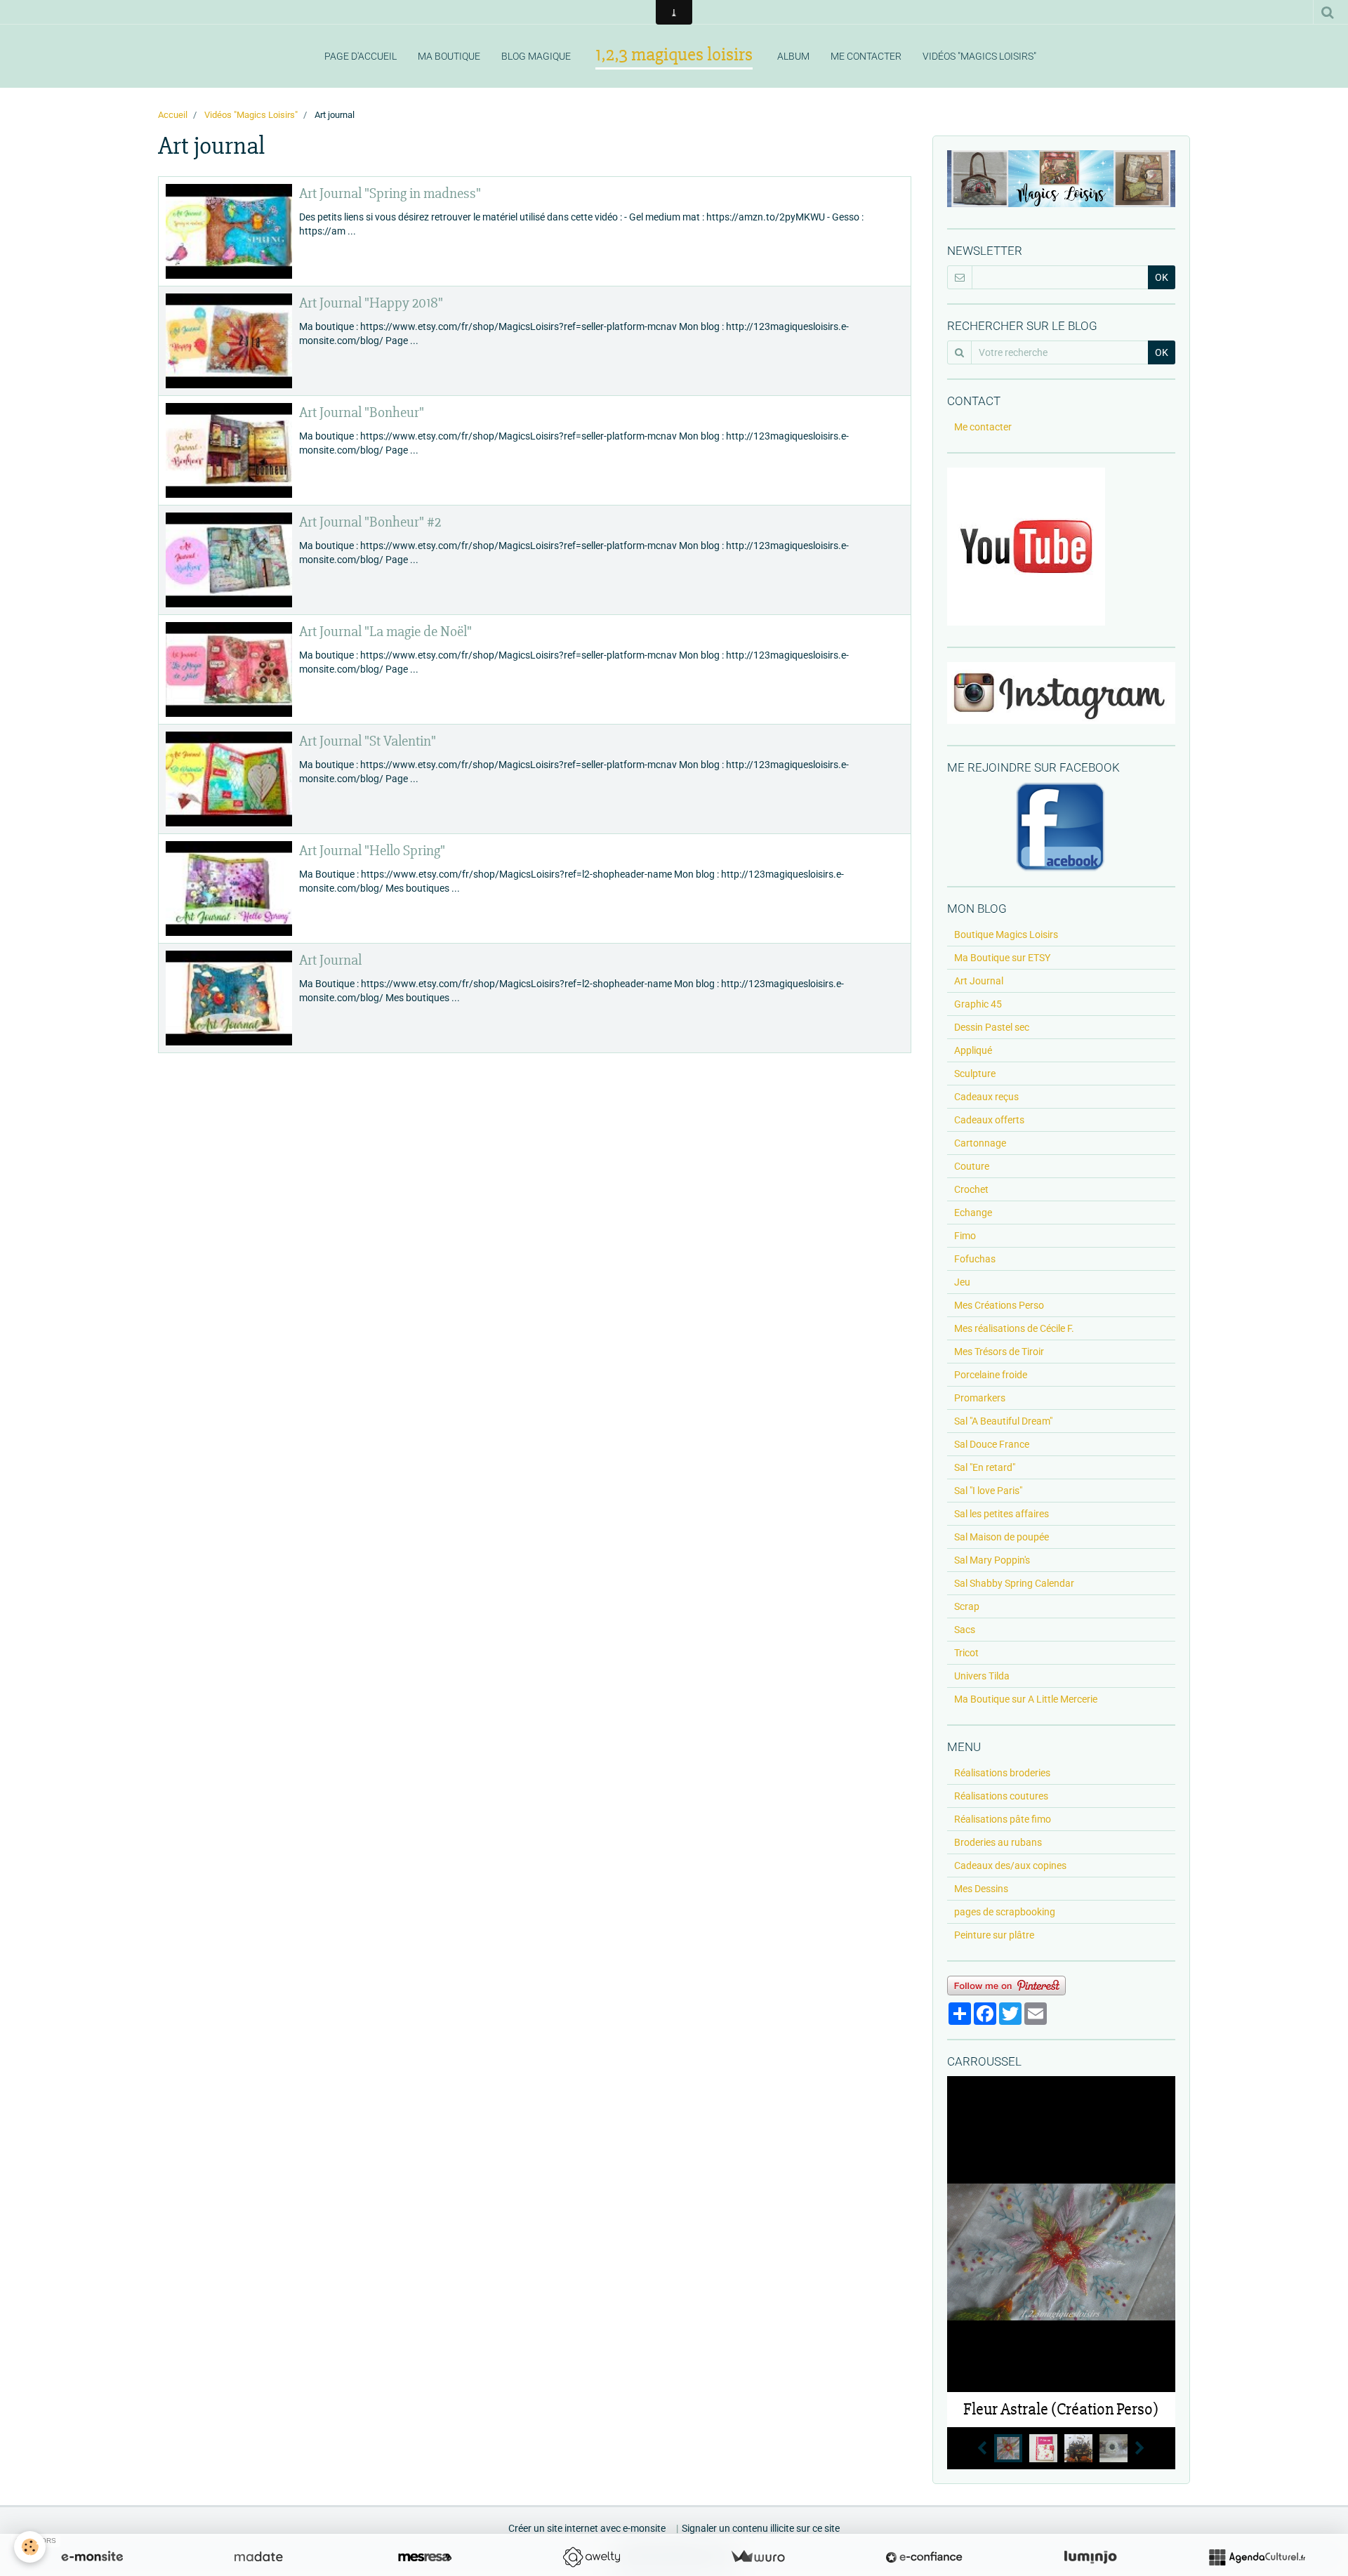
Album (793, 56)
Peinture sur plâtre (994, 1935)
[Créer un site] (92, 2557)
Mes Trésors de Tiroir (999, 1352)
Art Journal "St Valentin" (368, 741)
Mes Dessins (981, 1889)
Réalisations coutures (1001, 1796)
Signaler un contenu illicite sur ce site (761, 2528)
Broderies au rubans (998, 1842)
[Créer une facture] (758, 2557)
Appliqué (973, 1050)
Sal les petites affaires (1002, 1514)
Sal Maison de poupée (1002, 1537)
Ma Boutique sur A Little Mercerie (1026, 1699)
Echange (973, 1213)
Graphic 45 (978, 1004)
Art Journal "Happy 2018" (371, 303)
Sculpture (975, 1074)
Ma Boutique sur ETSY (1002, 958)
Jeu (962, 1282)
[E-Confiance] (924, 2557)
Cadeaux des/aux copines (1010, 1865)
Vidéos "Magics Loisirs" (979, 56)
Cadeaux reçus (986, 1097)
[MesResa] (425, 2557)
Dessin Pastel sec (992, 1027)
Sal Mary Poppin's (992, 1560)
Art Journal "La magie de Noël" (385, 632)
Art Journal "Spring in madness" (390, 193)
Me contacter (866, 56)
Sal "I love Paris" (988, 1491)
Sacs (965, 1630)
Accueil (173, 115)
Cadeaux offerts (989, 1120)
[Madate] (258, 2557)
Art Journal (330, 960)
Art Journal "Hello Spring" (372, 851)
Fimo (965, 1236)
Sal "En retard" (985, 1467)
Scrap (967, 1606)
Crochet (971, 1189)
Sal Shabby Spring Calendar (1014, 1583)
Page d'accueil (361, 56)
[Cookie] (30, 2547)
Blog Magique (536, 56)
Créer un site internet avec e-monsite (587, 2528)
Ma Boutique (449, 56)
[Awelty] (591, 2557)
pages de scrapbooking (1005, 1912)
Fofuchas (975, 1259)
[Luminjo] (1090, 2557)
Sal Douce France (992, 1444)
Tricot (966, 1653)
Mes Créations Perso (999, 1305)
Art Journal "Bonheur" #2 (370, 522)
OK (1162, 277)
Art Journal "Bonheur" (362, 412)
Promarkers (980, 1398)
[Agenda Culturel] (1257, 2557)
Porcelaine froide (991, 1375)
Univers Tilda (982, 1676)
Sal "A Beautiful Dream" (1003, 1421)
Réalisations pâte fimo (1003, 1819)
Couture (972, 1166)
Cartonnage (980, 1143)
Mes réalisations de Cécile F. (1014, 1328)
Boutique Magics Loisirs (1006, 934)
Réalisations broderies (1002, 1773)
